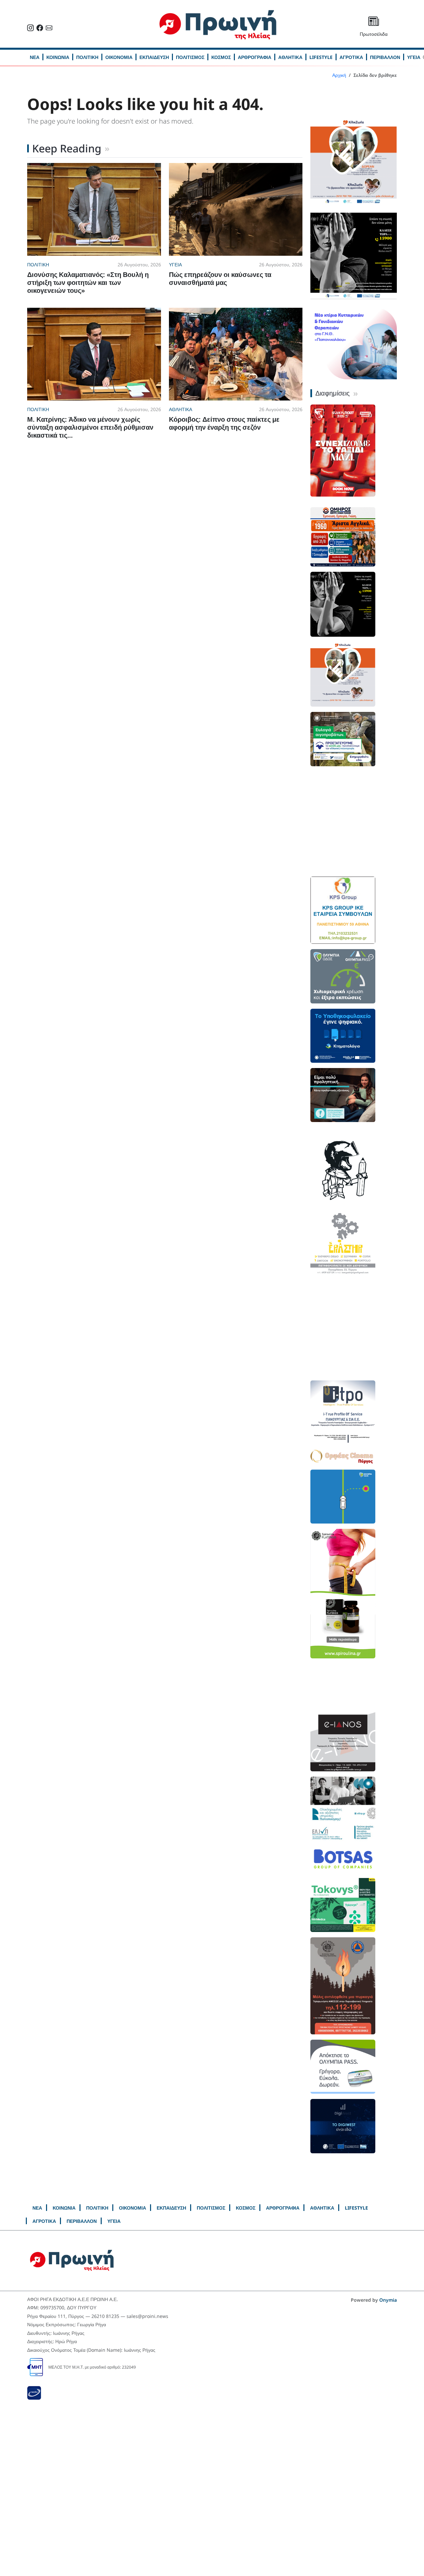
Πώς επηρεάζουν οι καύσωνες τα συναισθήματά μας (220, 278)
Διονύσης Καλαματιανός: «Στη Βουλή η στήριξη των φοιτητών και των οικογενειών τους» (88, 282)
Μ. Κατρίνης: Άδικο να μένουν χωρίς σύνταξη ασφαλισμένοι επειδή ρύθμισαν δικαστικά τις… (90, 427)
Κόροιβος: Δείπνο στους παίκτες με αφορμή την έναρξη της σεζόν (224, 423)
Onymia (388, 2300)
